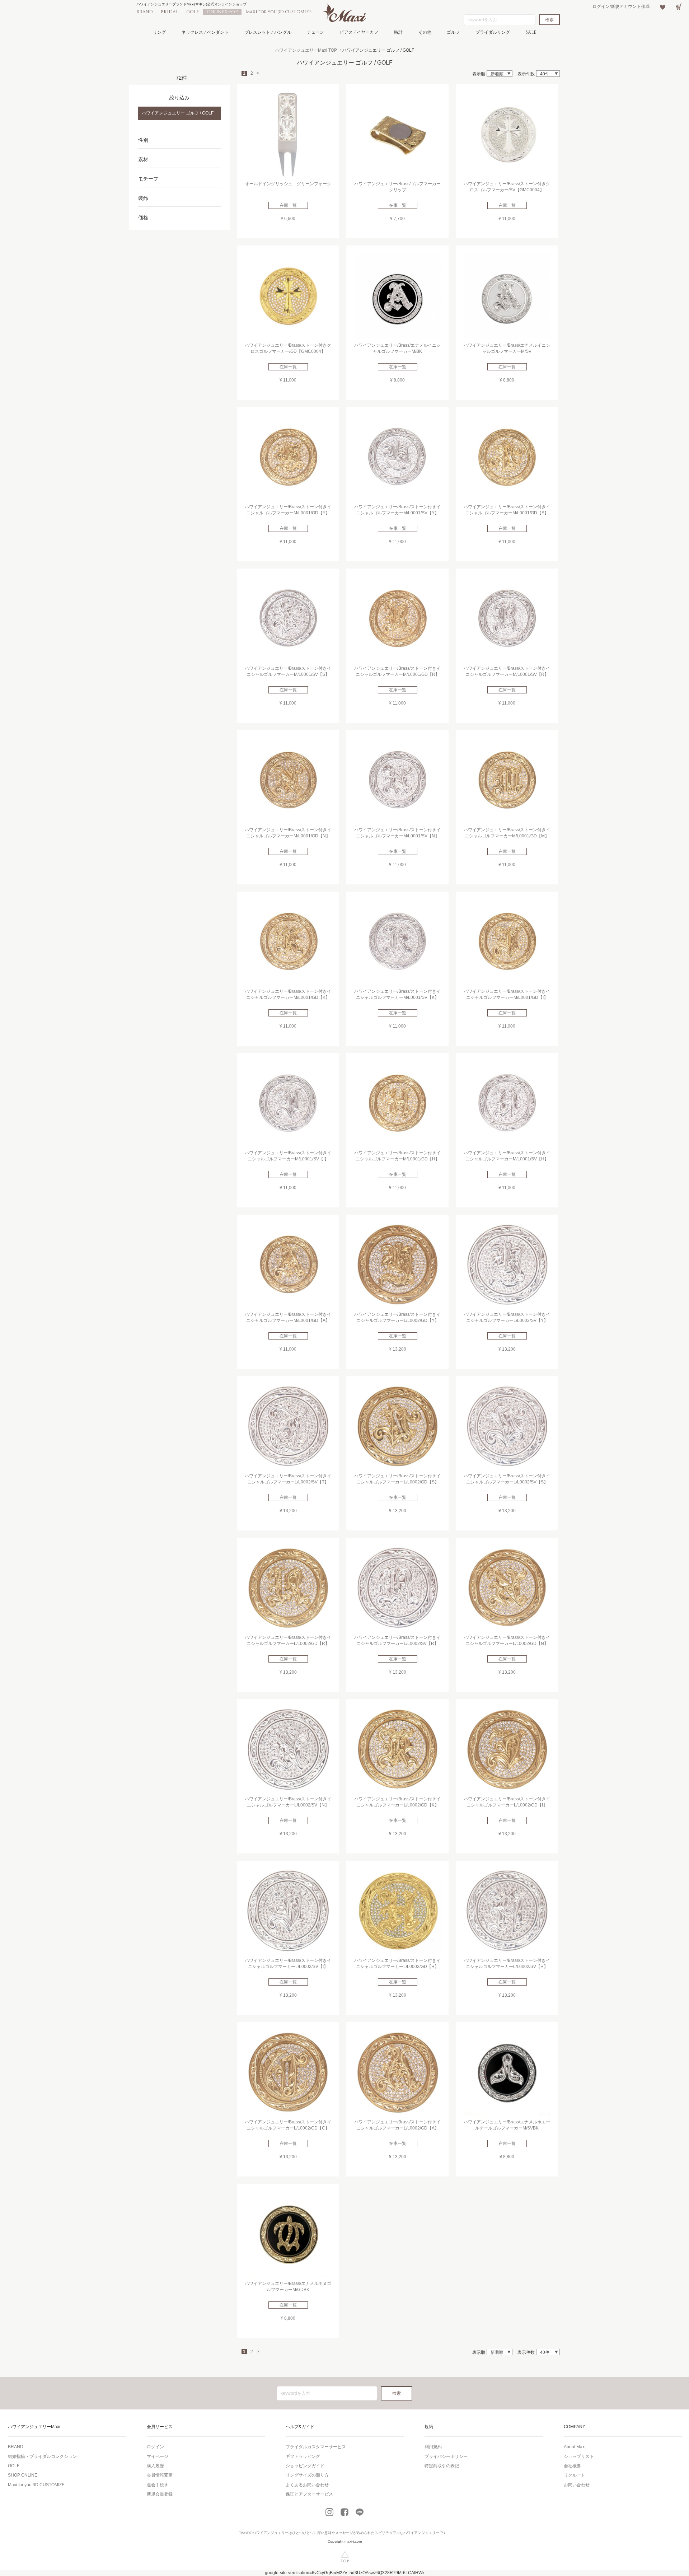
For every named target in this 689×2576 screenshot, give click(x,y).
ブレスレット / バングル (268, 32)
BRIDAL (170, 12)
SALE (531, 32)
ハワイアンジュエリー (271, 2533)
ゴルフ (453, 32)
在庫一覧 (288, 205)
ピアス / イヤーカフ (359, 32)
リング (159, 32)
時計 (398, 32)
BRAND (145, 12)
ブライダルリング (493, 32)
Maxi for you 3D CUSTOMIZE (279, 12)
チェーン (315, 32)
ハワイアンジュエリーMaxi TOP (306, 50)
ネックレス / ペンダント (205, 32)
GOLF (193, 12)
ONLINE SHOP (222, 12)
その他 (425, 32)
